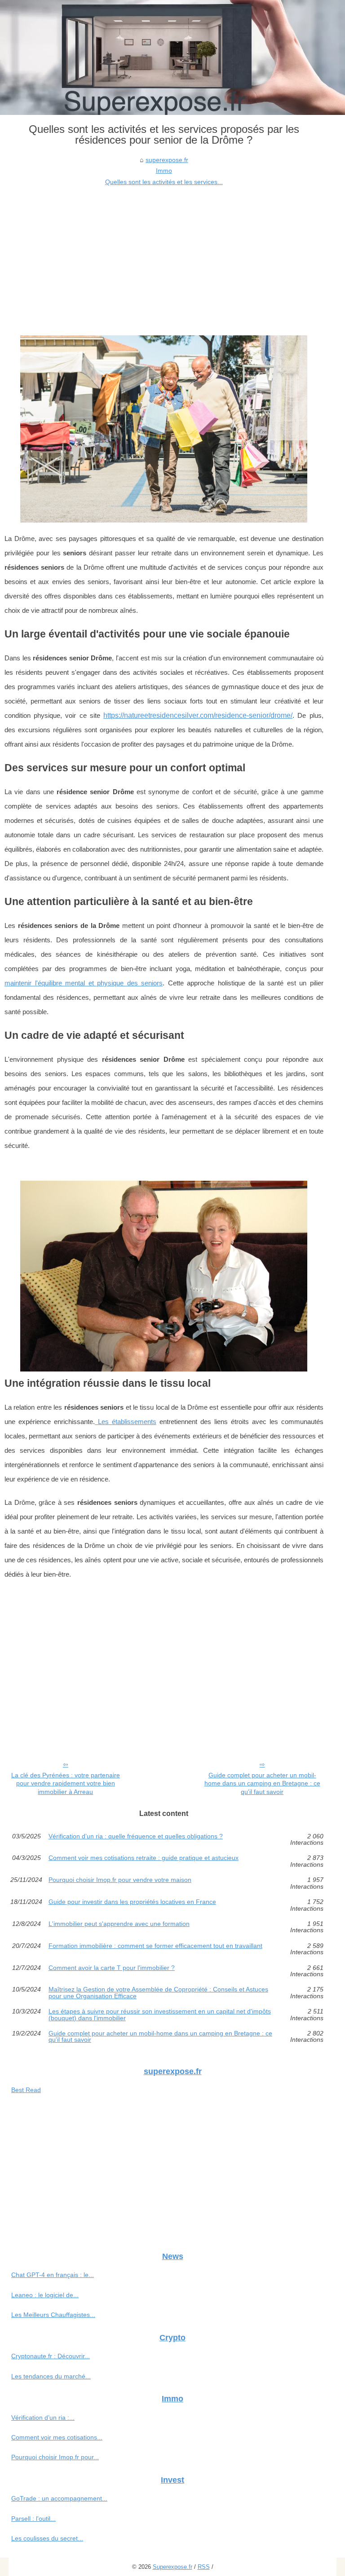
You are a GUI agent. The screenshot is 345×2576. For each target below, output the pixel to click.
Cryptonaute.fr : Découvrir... (51, 2356)
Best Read (26, 2090)
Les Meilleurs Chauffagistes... (53, 2315)
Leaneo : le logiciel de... (45, 2295)
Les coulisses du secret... (47, 2538)
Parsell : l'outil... (33, 2519)
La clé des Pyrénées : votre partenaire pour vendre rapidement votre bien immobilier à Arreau (66, 1783)
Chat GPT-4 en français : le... (53, 2275)
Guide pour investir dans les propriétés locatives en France (132, 1902)
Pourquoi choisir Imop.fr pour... (55, 2457)
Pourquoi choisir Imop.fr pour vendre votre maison (120, 1880)
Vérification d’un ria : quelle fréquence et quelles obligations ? (136, 1836)
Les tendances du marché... (51, 2376)
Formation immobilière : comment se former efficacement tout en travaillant (155, 1946)
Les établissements (126, 1422)
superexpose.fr (167, 160)
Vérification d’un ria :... (43, 2418)
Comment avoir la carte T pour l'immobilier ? (112, 1968)
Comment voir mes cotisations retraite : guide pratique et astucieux (144, 1858)
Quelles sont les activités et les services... (164, 182)
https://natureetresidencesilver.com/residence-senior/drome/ (198, 715)
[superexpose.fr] (172, 57)
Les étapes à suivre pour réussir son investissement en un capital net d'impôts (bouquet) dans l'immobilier (160, 2015)
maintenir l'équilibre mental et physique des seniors (84, 983)
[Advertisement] (164, 255)
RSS (204, 2567)
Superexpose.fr (172, 2567)
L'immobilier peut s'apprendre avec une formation (119, 1924)
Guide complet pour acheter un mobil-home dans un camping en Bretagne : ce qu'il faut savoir (262, 1783)
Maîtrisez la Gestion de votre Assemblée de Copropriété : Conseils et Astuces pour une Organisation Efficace (158, 1993)
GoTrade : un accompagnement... (59, 2498)
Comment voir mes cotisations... (57, 2437)
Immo (164, 171)
